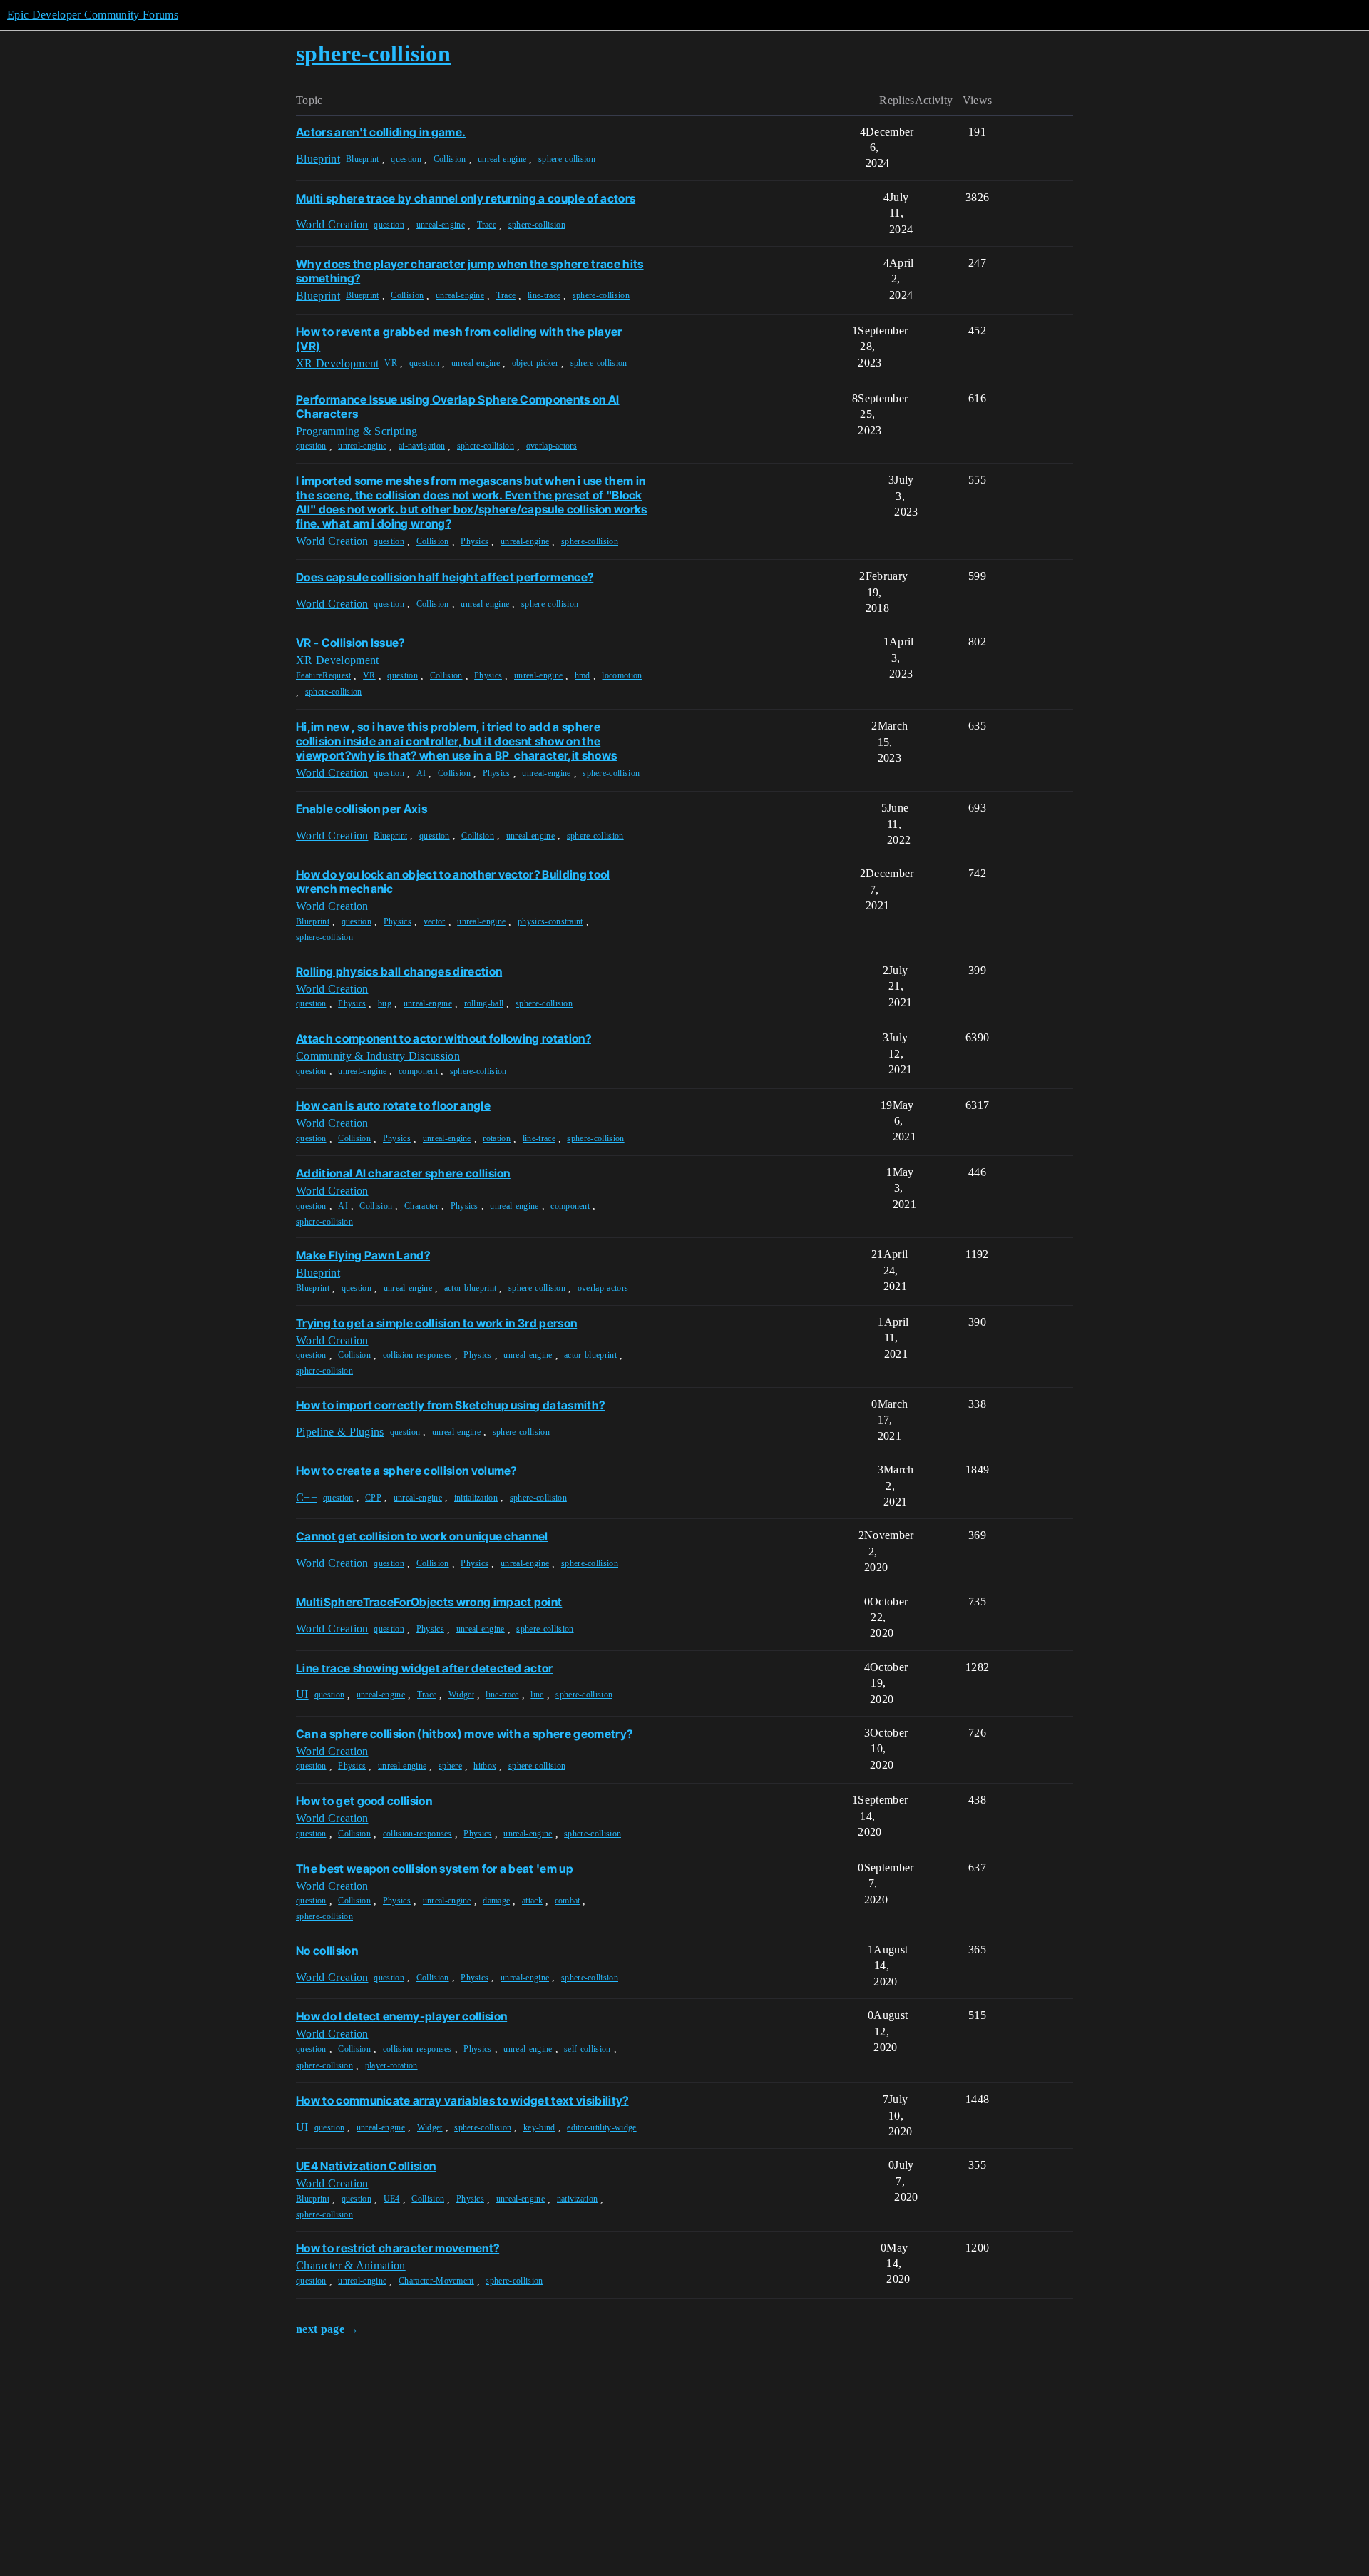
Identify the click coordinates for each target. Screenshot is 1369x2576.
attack (532, 1901)
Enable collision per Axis (362, 809)
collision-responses (417, 1355)
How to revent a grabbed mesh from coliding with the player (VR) (459, 339)
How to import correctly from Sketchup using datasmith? (450, 1405)
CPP (373, 1498)
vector (435, 921)
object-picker (535, 363)
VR (391, 363)
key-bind (539, 2127)
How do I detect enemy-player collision (401, 2016)
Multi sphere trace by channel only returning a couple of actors (466, 198)
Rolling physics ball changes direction (399, 971)
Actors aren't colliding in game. (381, 132)
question (406, 159)
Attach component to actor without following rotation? (443, 1038)
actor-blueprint (471, 1288)
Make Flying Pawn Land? (363, 1255)
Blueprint (363, 159)
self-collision (587, 2049)
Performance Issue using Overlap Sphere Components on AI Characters (458, 407)
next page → (328, 2329)
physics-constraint (550, 921)
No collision (327, 1951)
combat (568, 1901)
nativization (578, 2199)
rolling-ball (484, 1003)
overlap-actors (552, 446)
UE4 (392, 2199)
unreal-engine (502, 159)
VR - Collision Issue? (350, 643)
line (537, 1695)
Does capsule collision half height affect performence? (445, 577)
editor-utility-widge (601, 2127)
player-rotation (391, 2065)
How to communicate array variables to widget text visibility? (462, 2100)
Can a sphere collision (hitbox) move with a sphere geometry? (464, 1734)
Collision (450, 159)
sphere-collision (567, 159)
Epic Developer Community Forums (93, 15)
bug (385, 1003)
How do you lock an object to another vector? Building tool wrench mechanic (453, 881)
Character (421, 1206)
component (418, 1071)
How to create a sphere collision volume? (406, 1471)
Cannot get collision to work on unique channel (422, 1536)
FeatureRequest (323, 675)
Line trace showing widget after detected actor (425, 1668)
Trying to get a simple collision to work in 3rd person (436, 1323)
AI (421, 773)
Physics (475, 541)
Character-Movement (436, 2281)
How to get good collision (364, 1801)
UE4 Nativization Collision (366, 2166)
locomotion (622, 675)
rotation (497, 1138)
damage (496, 1901)
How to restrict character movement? (398, 2248)
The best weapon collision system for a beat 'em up (435, 1869)
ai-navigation (422, 446)
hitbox (485, 1766)
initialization (476, 1498)
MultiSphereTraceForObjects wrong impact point (429, 1602)
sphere (450, 1766)
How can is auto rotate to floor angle (393, 1105)
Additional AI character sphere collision (403, 1173)
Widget (461, 1695)
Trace (487, 225)
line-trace (544, 295)
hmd (583, 675)
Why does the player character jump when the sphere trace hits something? (470, 271)
